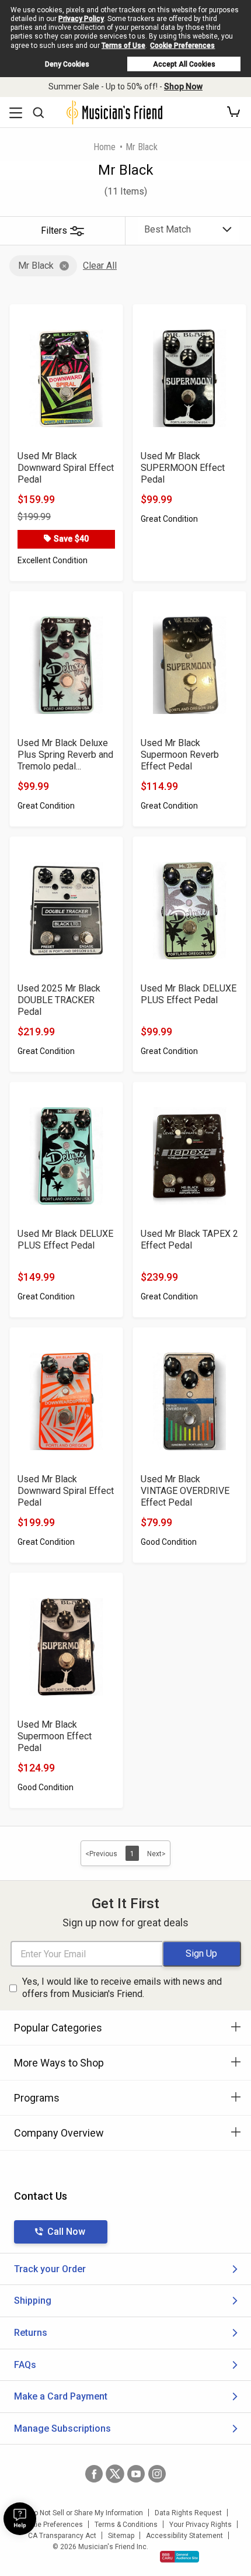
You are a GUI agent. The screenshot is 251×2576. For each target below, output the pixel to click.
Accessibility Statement (184, 2536)
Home (104, 147)
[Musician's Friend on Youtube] (136, 2474)
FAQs (25, 2365)
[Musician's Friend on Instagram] (157, 2474)
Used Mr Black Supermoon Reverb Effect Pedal (180, 755)
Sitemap (121, 2536)
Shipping (33, 2301)
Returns (31, 2333)
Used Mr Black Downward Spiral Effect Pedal (66, 468)
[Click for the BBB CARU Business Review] (179, 2557)
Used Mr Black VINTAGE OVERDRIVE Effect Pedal (185, 1491)
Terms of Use (123, 46)
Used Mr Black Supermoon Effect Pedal (55, 1736)
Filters (54, 230)
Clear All (100, 266)
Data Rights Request (188, 2513)
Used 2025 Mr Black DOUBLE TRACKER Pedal (59, 1000)
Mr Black (36, 266)
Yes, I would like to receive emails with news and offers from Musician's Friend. (122, 1988)
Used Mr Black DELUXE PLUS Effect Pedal (189, 994)
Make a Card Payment (61, 2396)
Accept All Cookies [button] (184, 64)
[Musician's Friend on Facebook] (94, 2474)
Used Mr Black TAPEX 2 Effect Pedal (189, 1240)
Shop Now (183, 86)
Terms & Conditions (126, 2525)
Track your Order (50, 2269)
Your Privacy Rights (201, 2525)
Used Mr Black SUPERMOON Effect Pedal (183, 468)
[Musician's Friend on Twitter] (115, 2474)
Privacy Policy (81, 19)
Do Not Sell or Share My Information (86, 2513)
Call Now (66, 2232)
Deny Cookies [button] (67, 64)
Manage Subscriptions (62, 2428)
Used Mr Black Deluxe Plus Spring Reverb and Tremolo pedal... (65, 755)
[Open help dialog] (20, 2519)
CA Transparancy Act (62, 2536)
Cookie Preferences (182, 46)
